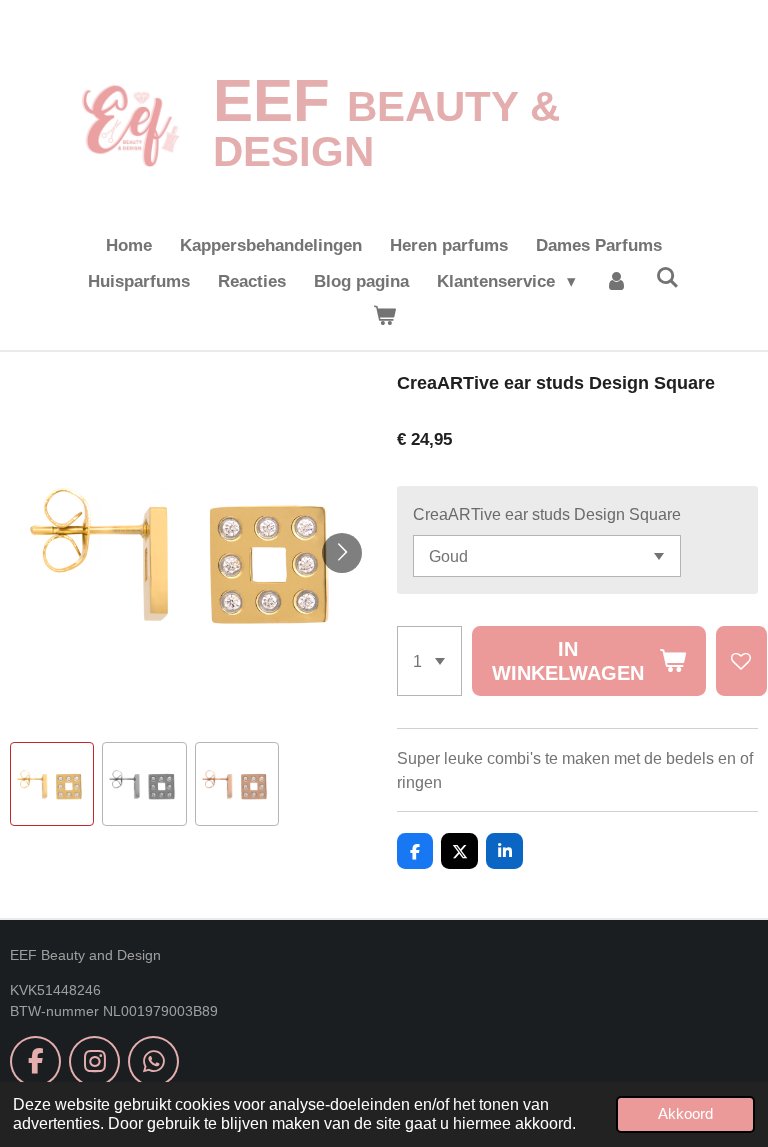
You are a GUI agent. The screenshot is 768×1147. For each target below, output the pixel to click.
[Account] (616, 282)
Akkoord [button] (685, 1114)
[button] (52, 784)
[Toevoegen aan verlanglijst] (741, 660)
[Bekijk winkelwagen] (384, 317)
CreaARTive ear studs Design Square (547, 514)
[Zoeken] (668, 279)
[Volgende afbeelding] (342, 553)
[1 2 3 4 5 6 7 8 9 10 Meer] (429, 660)
